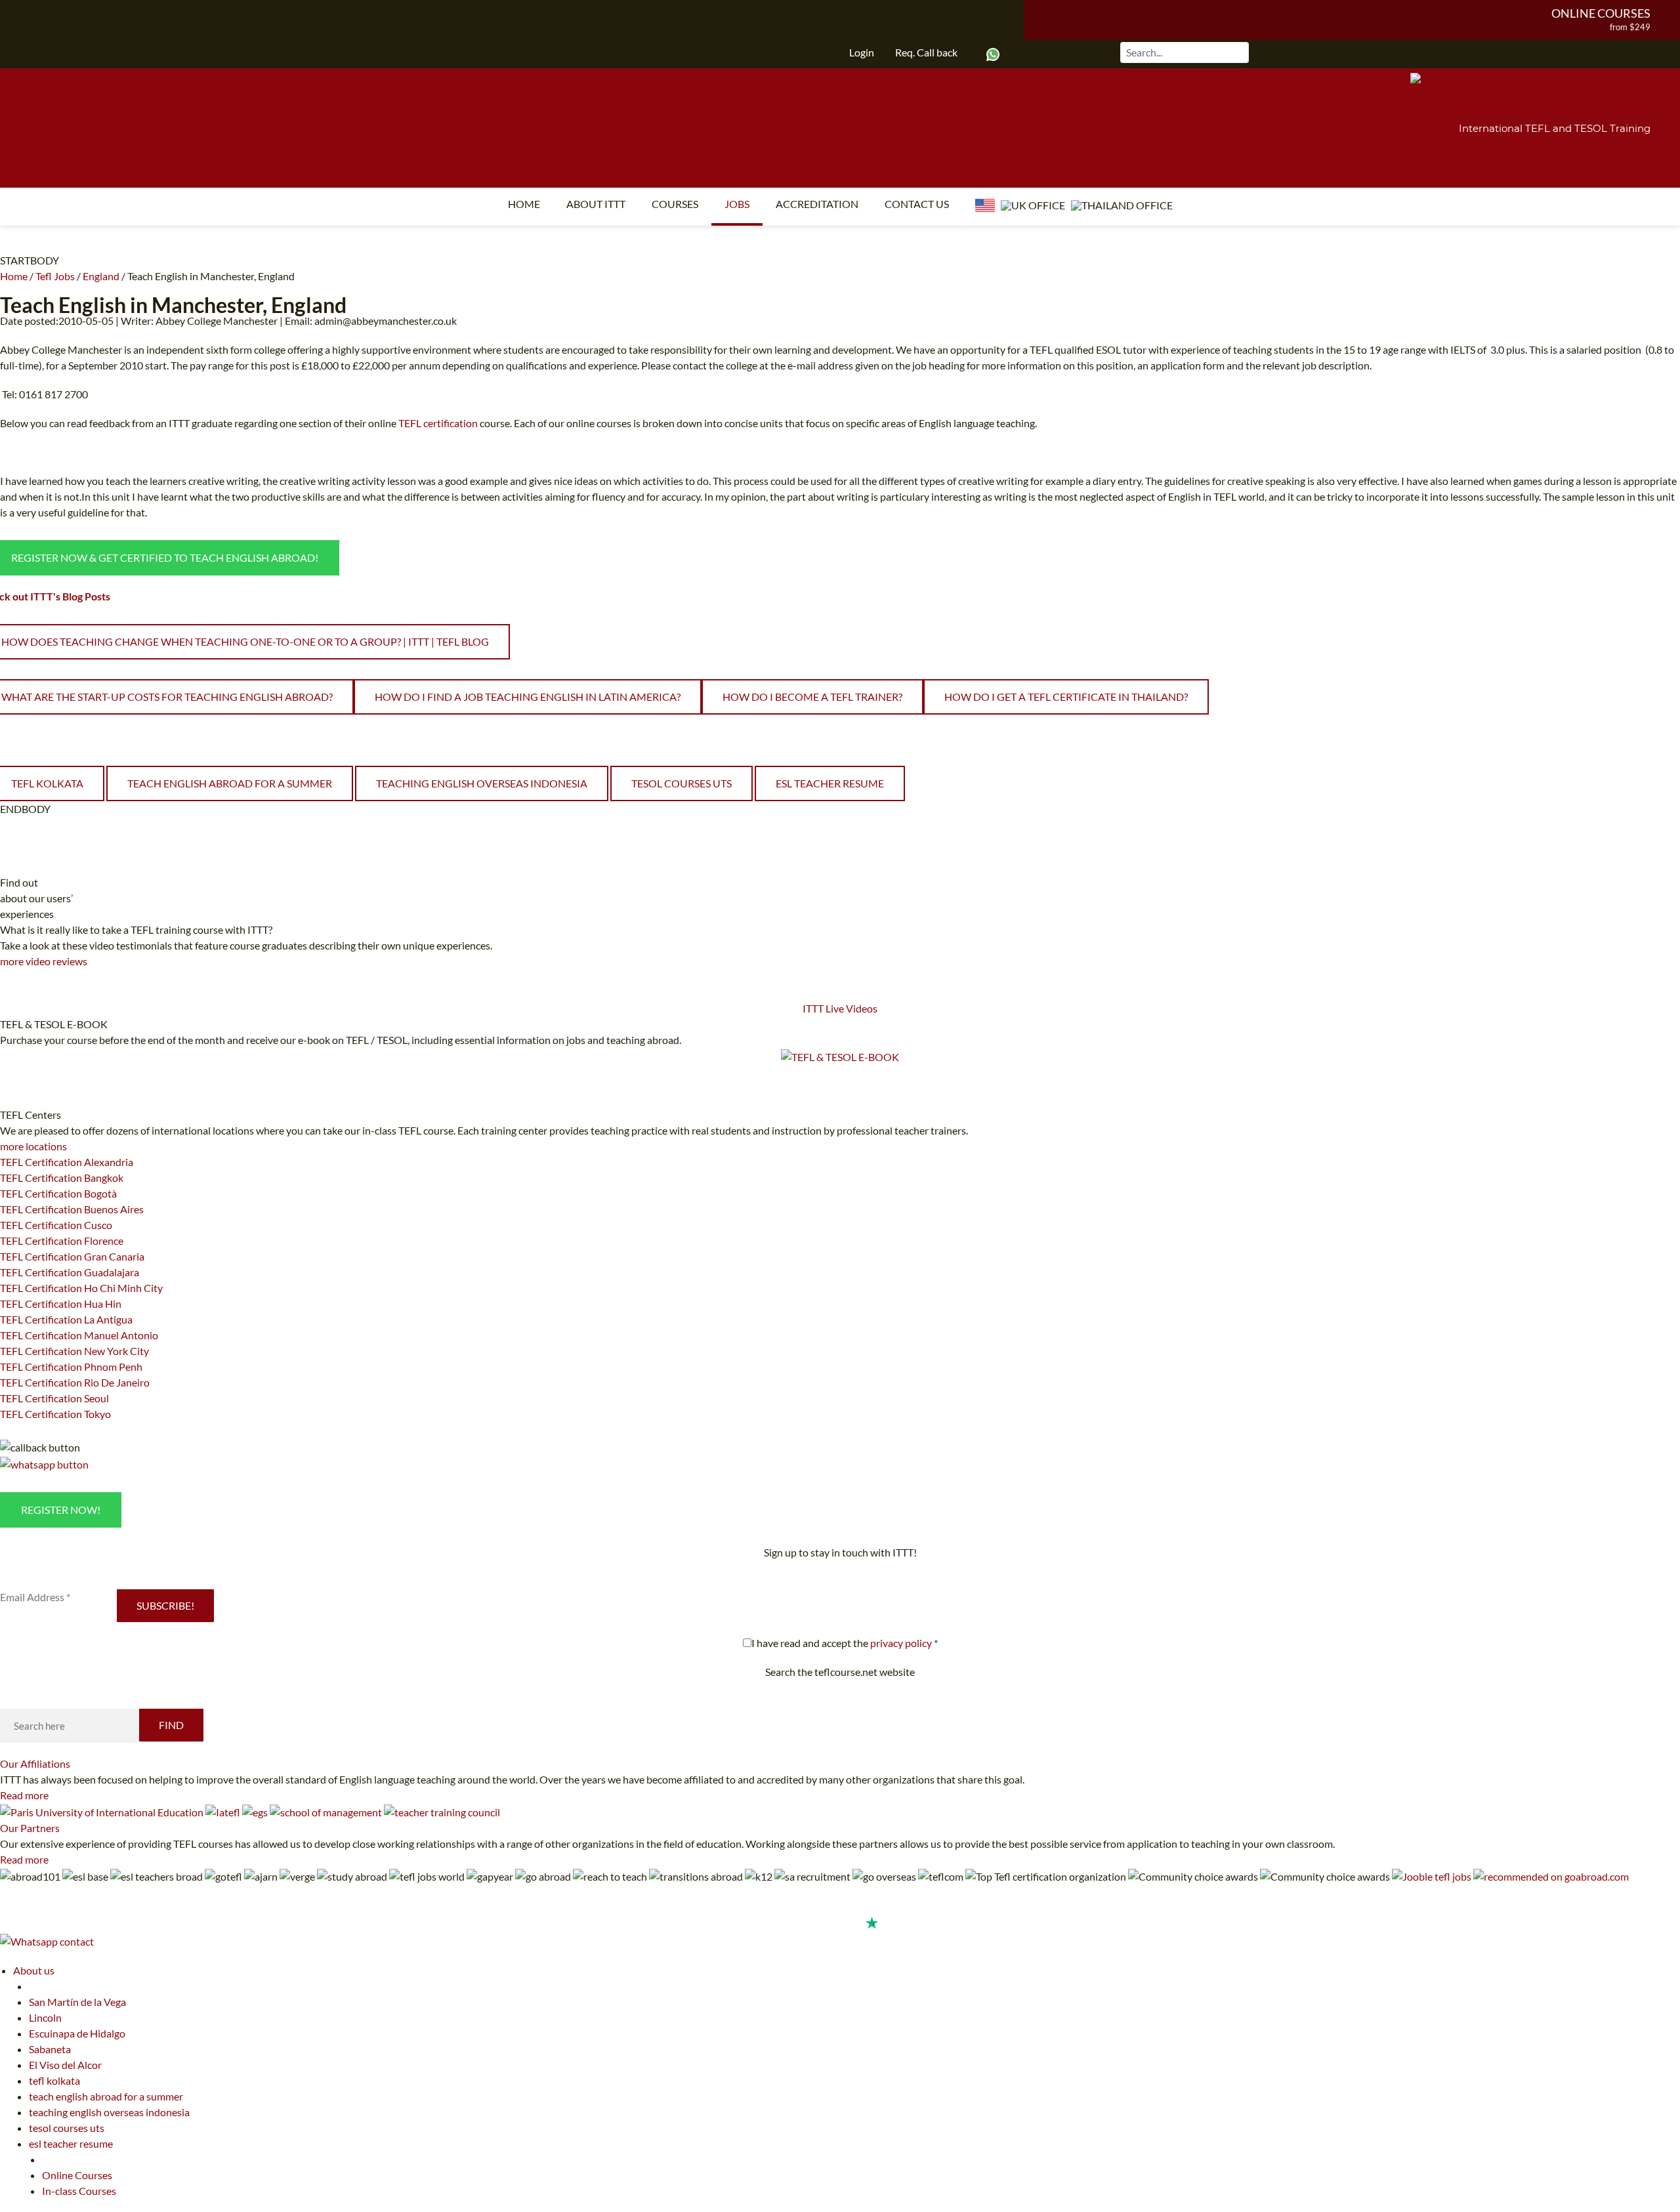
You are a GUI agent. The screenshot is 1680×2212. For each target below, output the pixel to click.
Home (524, 204)
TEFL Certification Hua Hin (61, 1304)
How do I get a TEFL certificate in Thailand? (1066, 697)
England (101, 276)
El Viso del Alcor (65, 2065)
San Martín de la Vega (77, 2002)
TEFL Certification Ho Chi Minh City (81, 1288)
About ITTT (596, 204)
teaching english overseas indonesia (482, 783)
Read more (24, 1795)
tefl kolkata (54, 2080)
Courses (675, 204)
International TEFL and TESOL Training (1555, 128)
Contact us (917, 204)
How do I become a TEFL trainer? (812, 697)
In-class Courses (79, 2191)
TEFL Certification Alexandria (67, 1162)
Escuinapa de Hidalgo (77, 2033)
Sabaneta (50, 2049)
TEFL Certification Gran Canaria (72, 1256)
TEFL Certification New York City (74, 1351)
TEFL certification (438, 423)
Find (171, 1725)
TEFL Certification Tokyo (55, 1414)
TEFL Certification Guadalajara (70, 1272)
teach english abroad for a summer (230, 783)
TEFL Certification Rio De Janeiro (75, 1382)
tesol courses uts (682, 783)
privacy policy (901, 1643)
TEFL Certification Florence (62, 1241)
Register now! (61, 1510)
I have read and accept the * (845, 1643)
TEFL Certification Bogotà (58, 1193)
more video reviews (44, 961)
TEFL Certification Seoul (54, 1398)
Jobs (737, 204)
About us (34, 1970)
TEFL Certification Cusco (56, 1225)
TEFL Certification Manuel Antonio (79, 1335)
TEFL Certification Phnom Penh (71, 1367)
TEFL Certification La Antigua (66, 1319)
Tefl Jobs (55, 276)
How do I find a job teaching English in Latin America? (528, 697)
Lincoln (45, 2017)
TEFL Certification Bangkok (62, 1178)
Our (35, 1763)
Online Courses (1601, 13)
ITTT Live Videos (840, 1008)
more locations (33, 1146)
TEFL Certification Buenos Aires (72, 1209)
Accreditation (817, 204)
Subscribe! (165, 1605)
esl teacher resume (830, 783)
